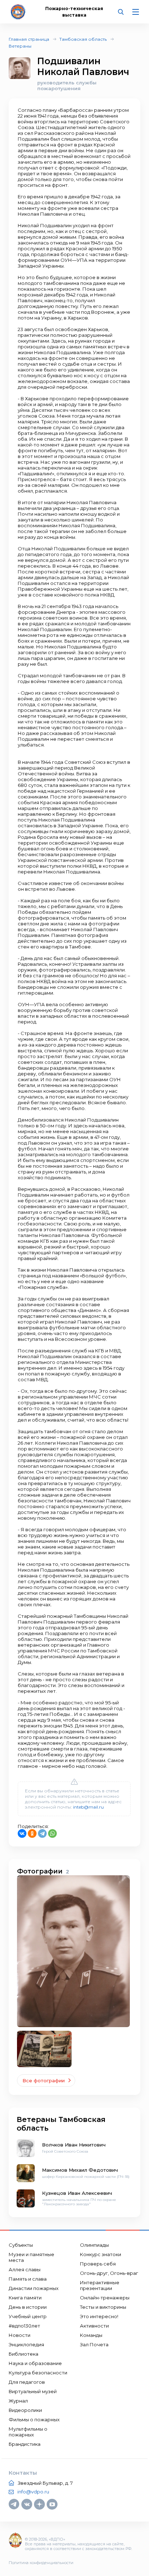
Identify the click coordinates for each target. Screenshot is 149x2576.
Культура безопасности (38, 2373)
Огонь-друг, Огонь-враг (109, 2273)
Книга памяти (25, 2298)
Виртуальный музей (33, 2391)
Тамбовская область (83, 39)
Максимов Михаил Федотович (80, 2170)
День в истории (28, 2307)
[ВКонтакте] (22, 1833)
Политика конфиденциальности (41, 2563)
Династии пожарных (34, 2288)
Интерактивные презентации (100, 2285)
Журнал (18, 2401)
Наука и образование (35, 2363)
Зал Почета (94, 2344)
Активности (94, 2326)
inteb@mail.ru (88, 1807)
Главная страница (29, 39)
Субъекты (21, 2245)
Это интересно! (99, 2316)
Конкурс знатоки (101, 2254)
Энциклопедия (26, 2344)
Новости (20, 2335)
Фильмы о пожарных (34, 2419)
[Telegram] (42, 1833)
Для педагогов (27, 2382)
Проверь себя (98, 2264)
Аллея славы (25, 2269)
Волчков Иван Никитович (74, 2145)
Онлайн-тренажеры (105, 2298)
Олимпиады (94, 2245)
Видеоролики (25, 2410)
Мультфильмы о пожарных (28, 2432)
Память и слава (28, 2279)
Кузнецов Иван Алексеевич (77, 2193)
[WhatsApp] (52, 1833)
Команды (91, 2335)
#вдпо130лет (24, 2326)
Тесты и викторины (103, 2307)
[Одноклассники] (32, 1833)
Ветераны (20, 46)
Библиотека (24, 2354)
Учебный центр (28, 2316)
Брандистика (25, 2444)
